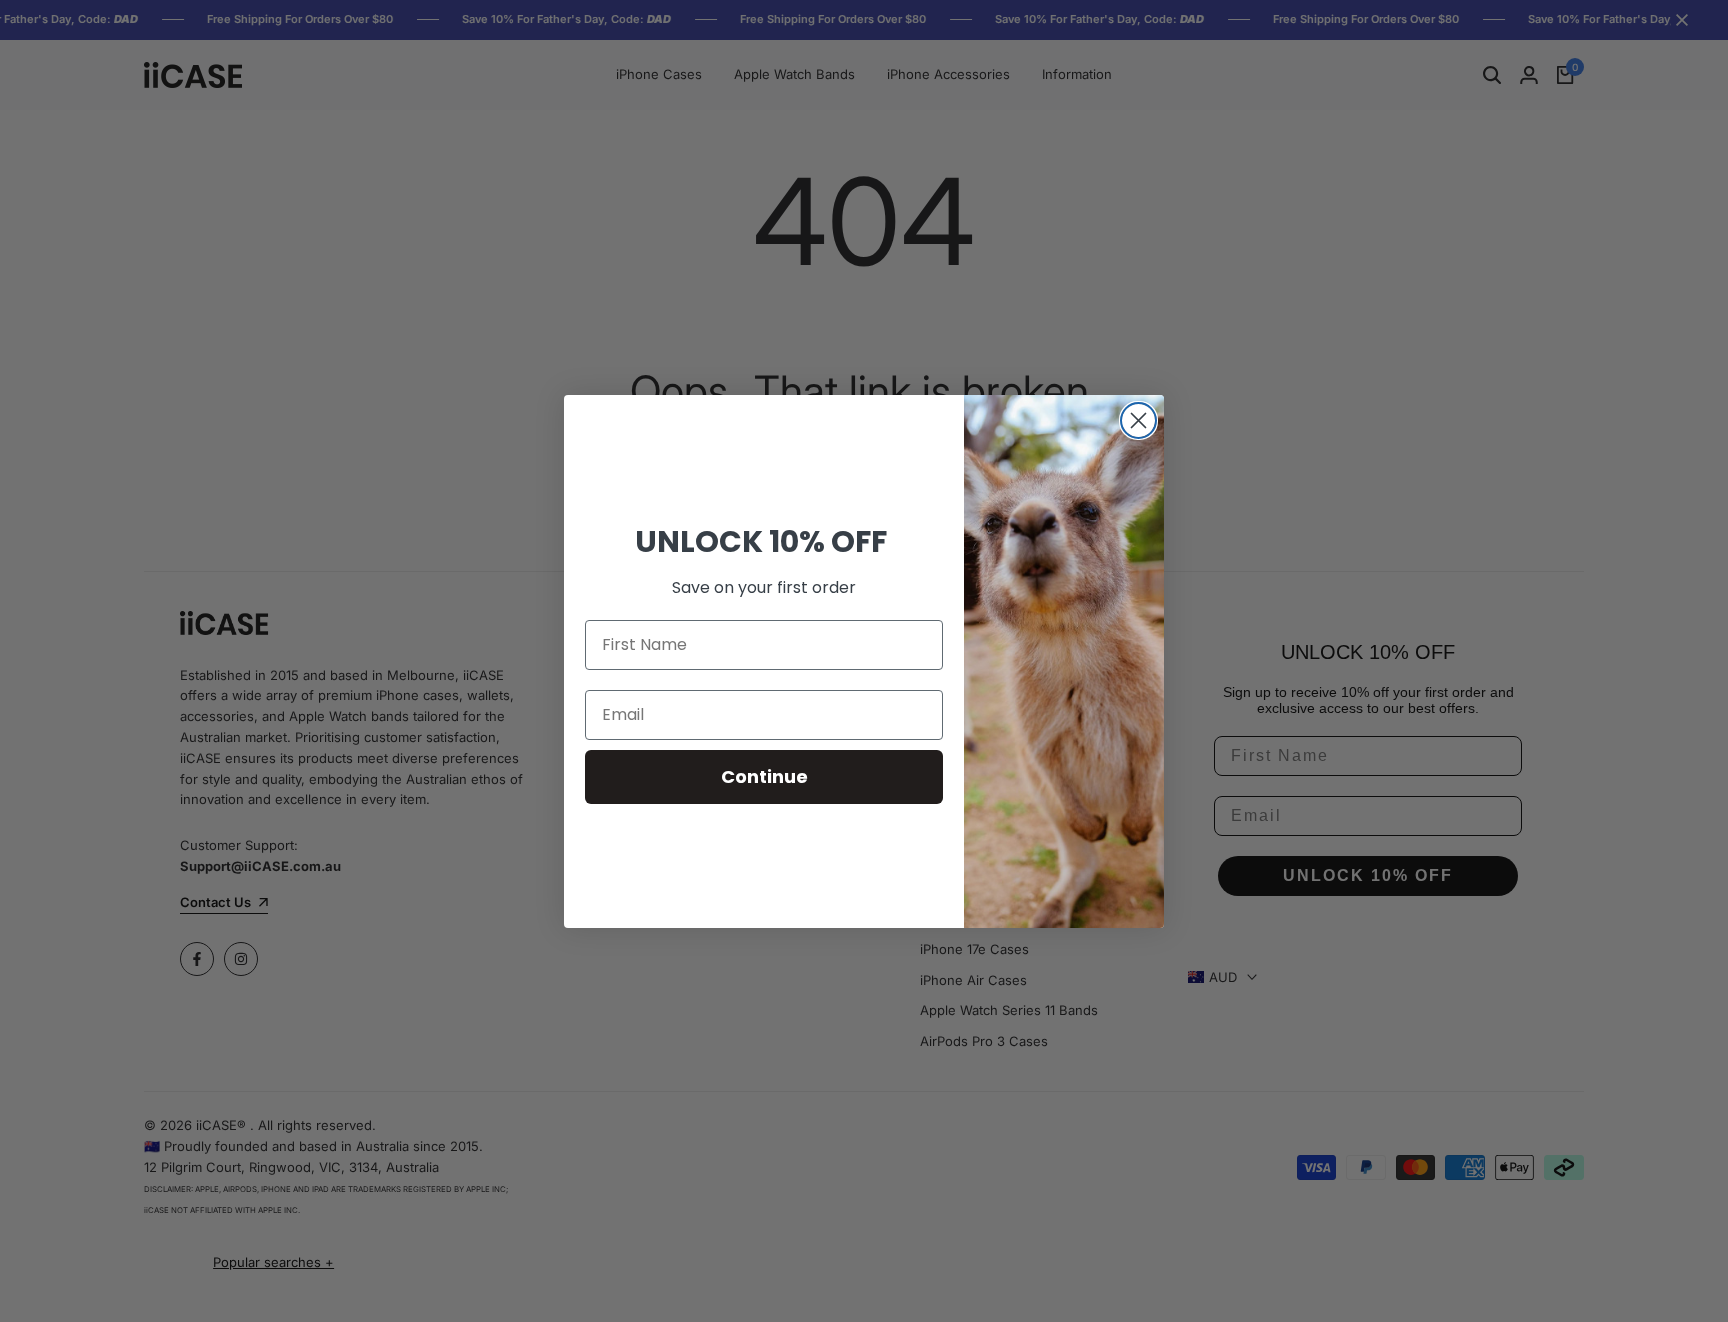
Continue (764, 776)
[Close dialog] (1138, 420)
